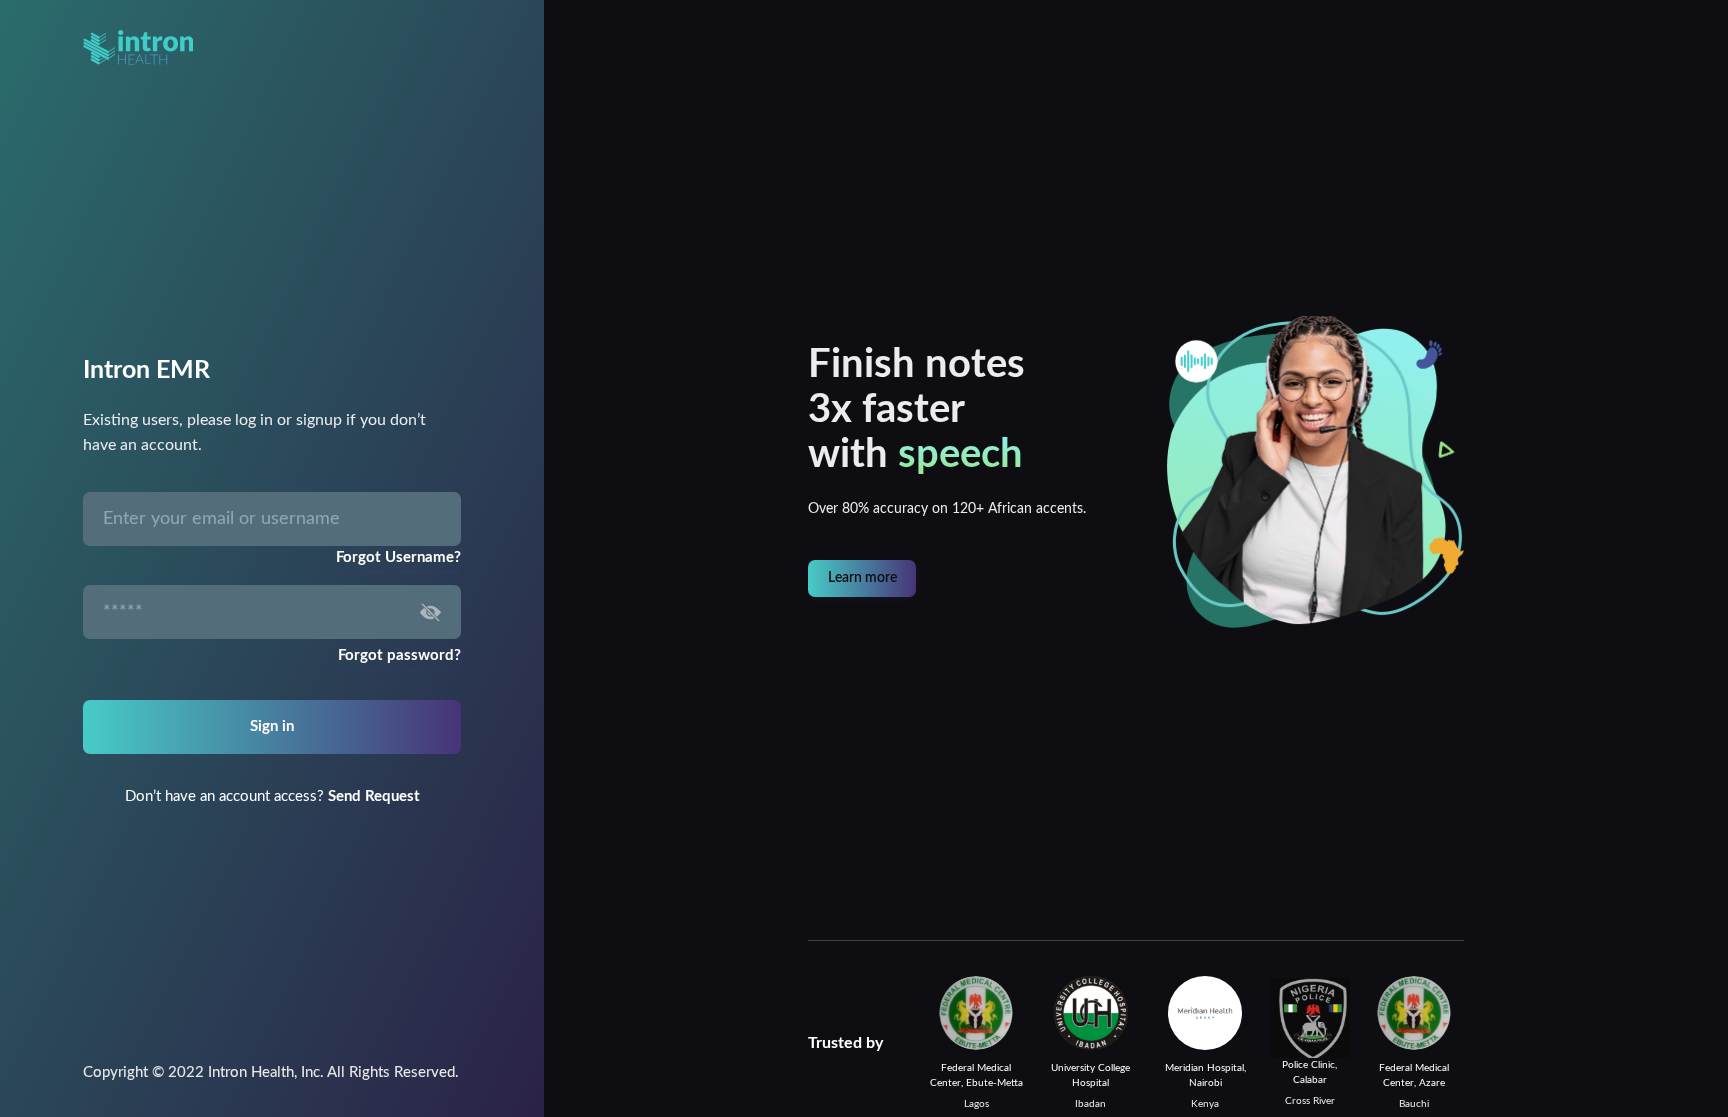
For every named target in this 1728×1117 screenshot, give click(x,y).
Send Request (374, 796)
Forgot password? (399, 655)
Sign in (272, 726)
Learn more (862, 578)
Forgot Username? (398, 557)
